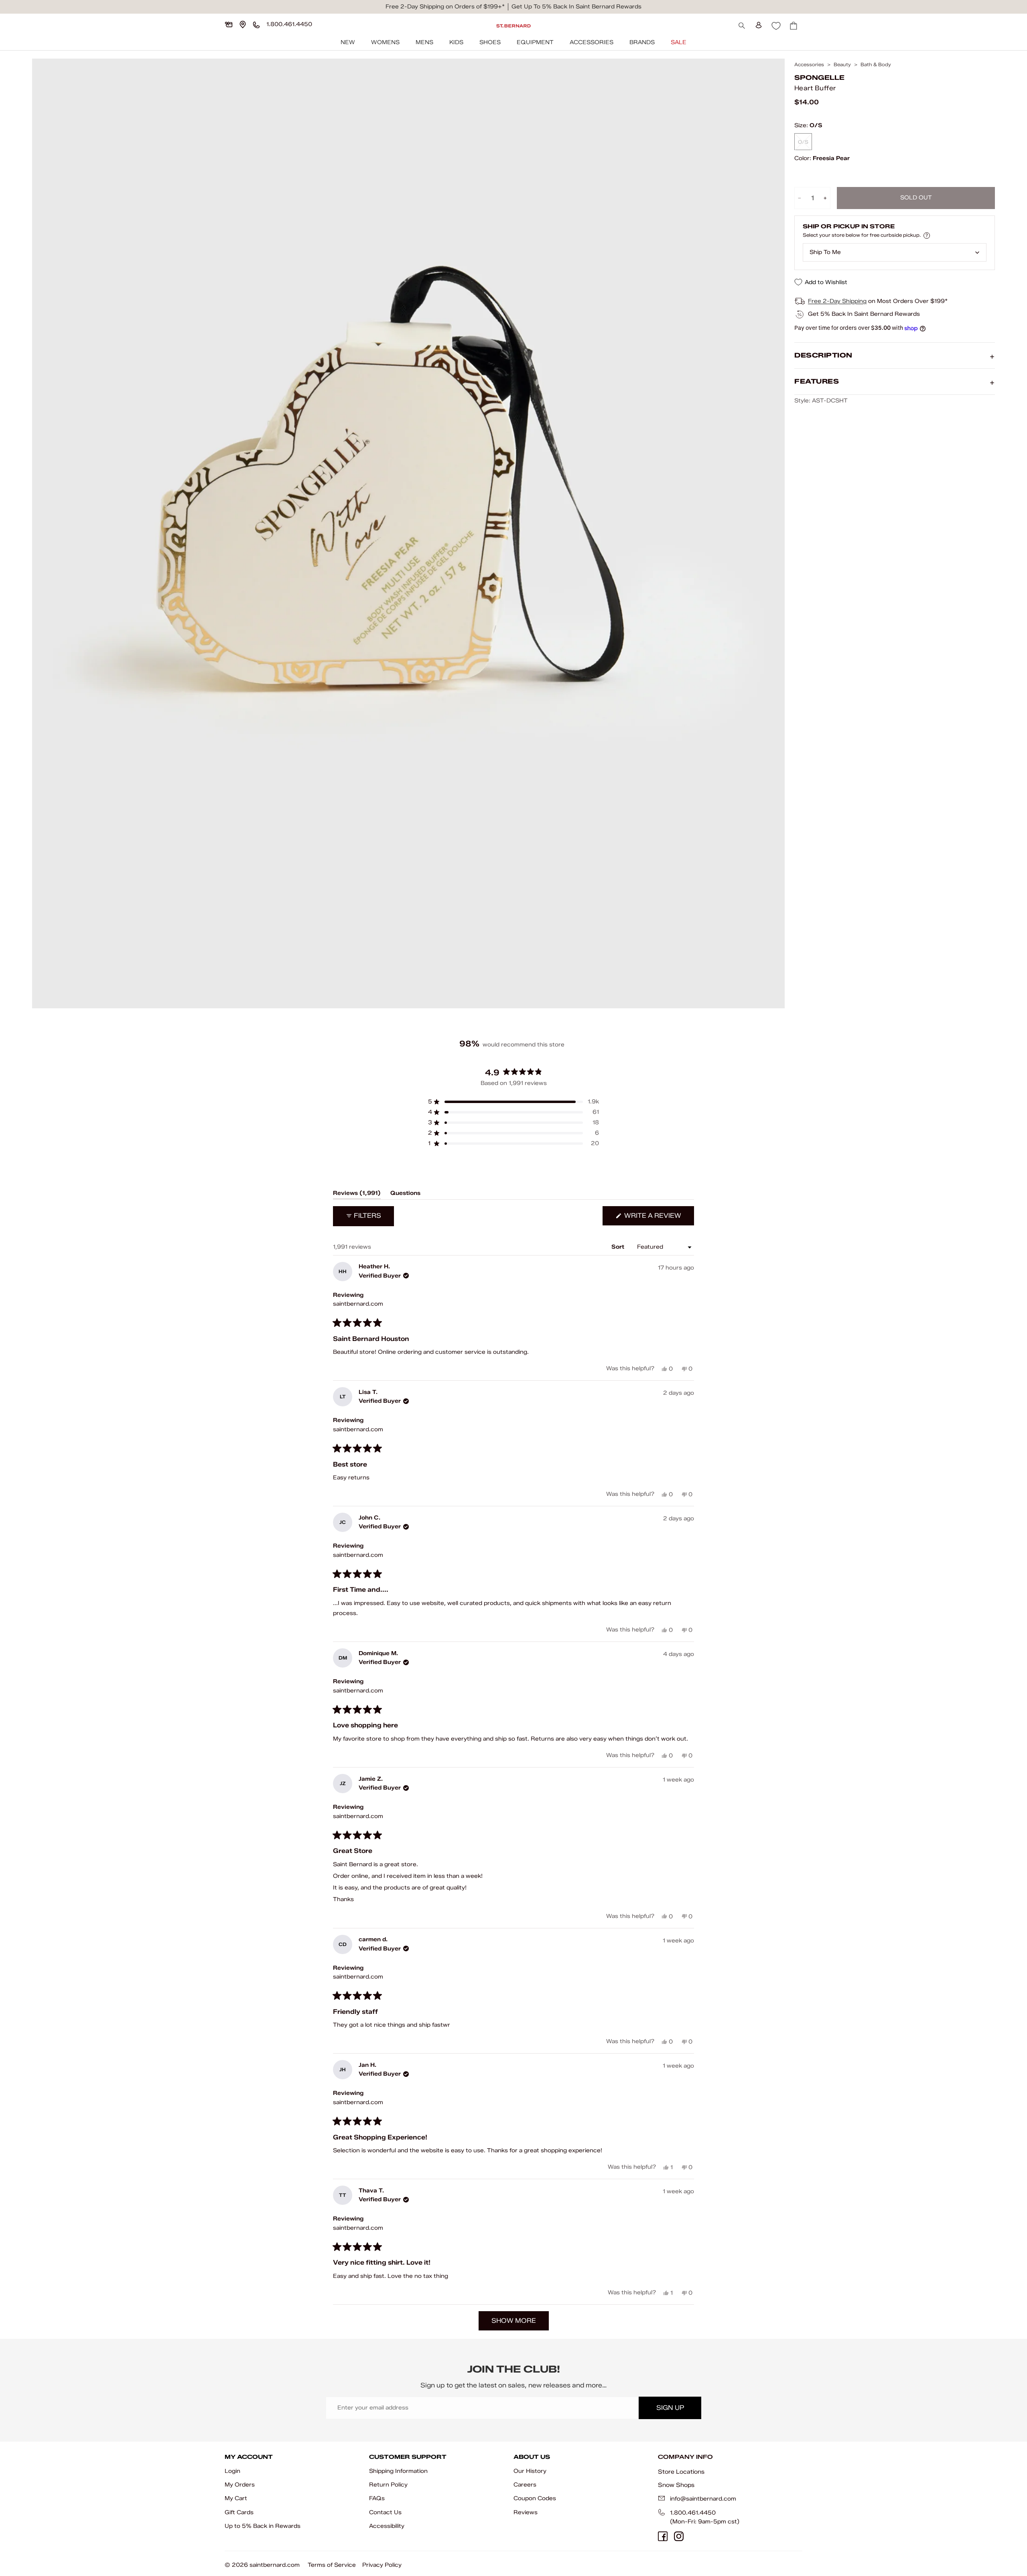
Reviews (526, 2512)
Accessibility (387, 2526)
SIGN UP (670, 2408)
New (348, 42)
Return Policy (388, 2485)
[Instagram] (679, 2536)
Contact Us (385, 2512)
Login (232, 2471)
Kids (456, 42)
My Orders (240, 2485)
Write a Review (658, 1218)
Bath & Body (876, 65)
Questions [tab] (405, 1195)
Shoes (490, 42)
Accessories (592, 42)
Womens (385, 42)
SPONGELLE (819, 78)
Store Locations (681, 2472)
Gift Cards (239, 2512)
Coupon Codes (535, 2498)
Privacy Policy (382, 2565)
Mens (424, 42)
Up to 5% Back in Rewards (263, 2526)
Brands (642, 42)
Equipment (535, 42)
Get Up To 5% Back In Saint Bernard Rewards (576, 7)
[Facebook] (663, 2536)
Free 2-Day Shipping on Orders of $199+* (445, 7)
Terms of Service (332, 2565)
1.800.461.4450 (693, 2513)
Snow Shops (676, 2485)
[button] (513, 1102)
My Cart (236, 2498)
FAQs (377, 2498)
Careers (525, 2485)
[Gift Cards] (229, 24)
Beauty (842, 65)
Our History (530, 2471)
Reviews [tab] (357, 1195)
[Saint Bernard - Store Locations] (243, 24)
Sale (679, 42)
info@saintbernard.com (703, 2499)
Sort (619, 1247)
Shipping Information (398, 2471)
